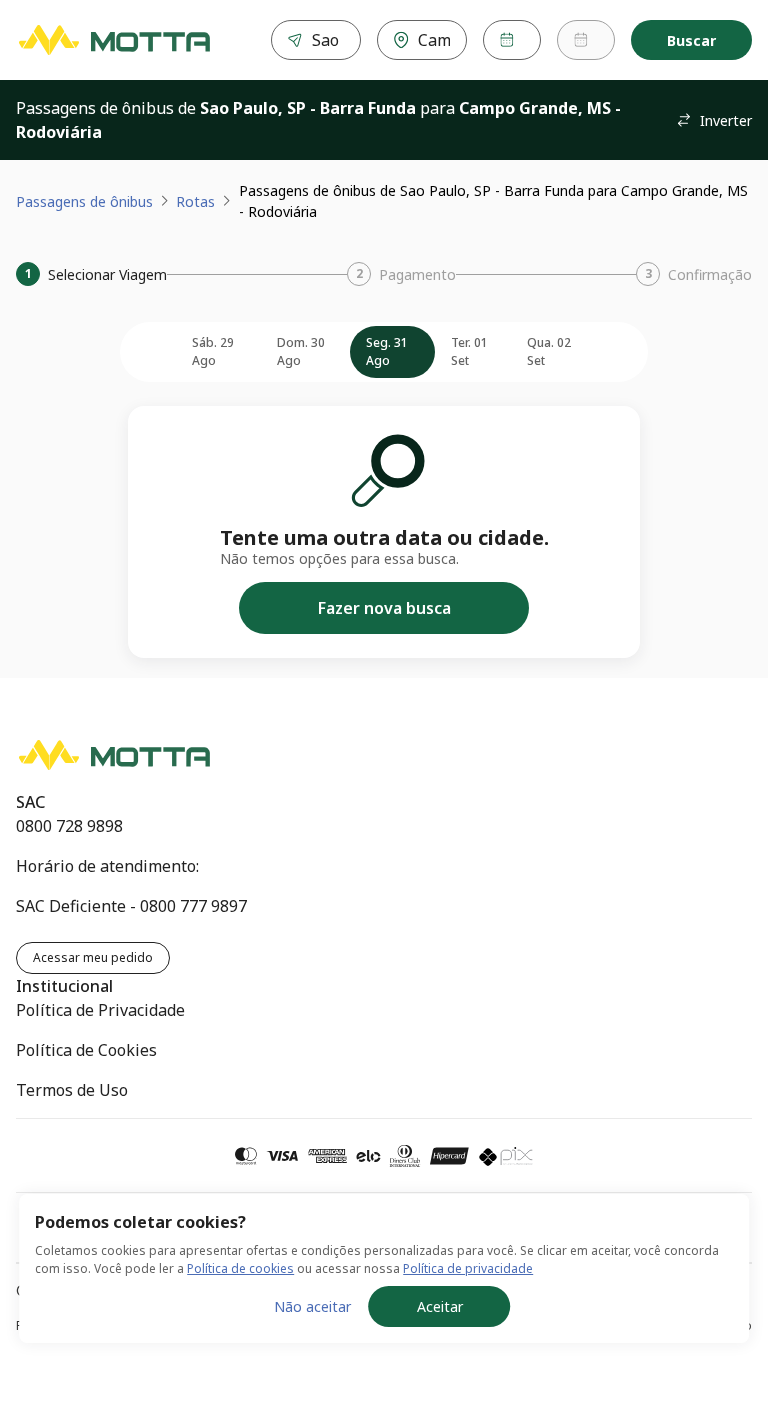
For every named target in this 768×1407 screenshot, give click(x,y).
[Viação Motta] (114, 40)
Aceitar (440, 1306)
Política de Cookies (86, 1050)
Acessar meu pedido (93, 957)
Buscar (691, 40)
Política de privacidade (468, 1268)
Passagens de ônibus (84, 201)
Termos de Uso (72, 1090)
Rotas (195, 201)
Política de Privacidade (100, 1010)
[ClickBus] (86, 750)
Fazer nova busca (384, 608)
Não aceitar (312, 1306)
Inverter (726, 120)
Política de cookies (240, 1268)
